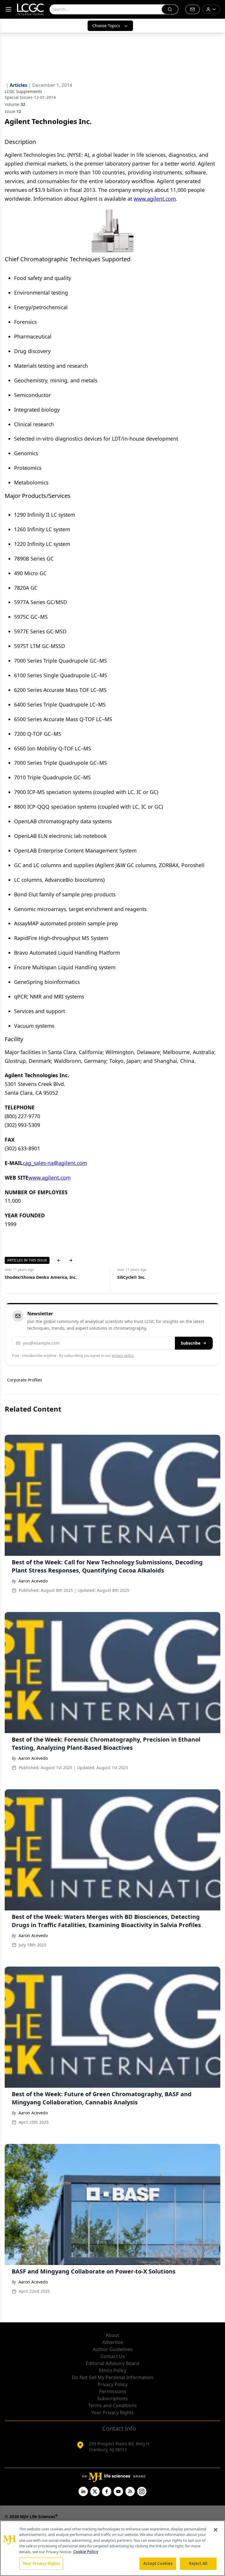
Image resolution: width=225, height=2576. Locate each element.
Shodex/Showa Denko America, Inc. (41, 1277)
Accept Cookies (158, 2563)
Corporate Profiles (25, 1380)
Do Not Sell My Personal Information (112, 2377)
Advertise (113, 2342)
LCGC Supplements (23, 91)
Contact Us (113, 2356)
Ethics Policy (113, 2370)
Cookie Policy (86, 2552)
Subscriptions (112, 2398)
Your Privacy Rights (113, 2412)
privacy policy (123, 1356)
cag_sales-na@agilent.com (55, 1163)
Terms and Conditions (112, 2405)
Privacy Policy (112, 2384)
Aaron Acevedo (33, 1581)
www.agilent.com (155, 199)
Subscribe (191, 1343)
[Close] (216, 2530)
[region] (112, 2548)
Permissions (113, 2391)
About (112, 2335)
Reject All (198, 2563)
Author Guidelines (113, 2349)
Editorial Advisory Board (112, 2363)
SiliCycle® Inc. (131, 1277)
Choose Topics (106, 26)
